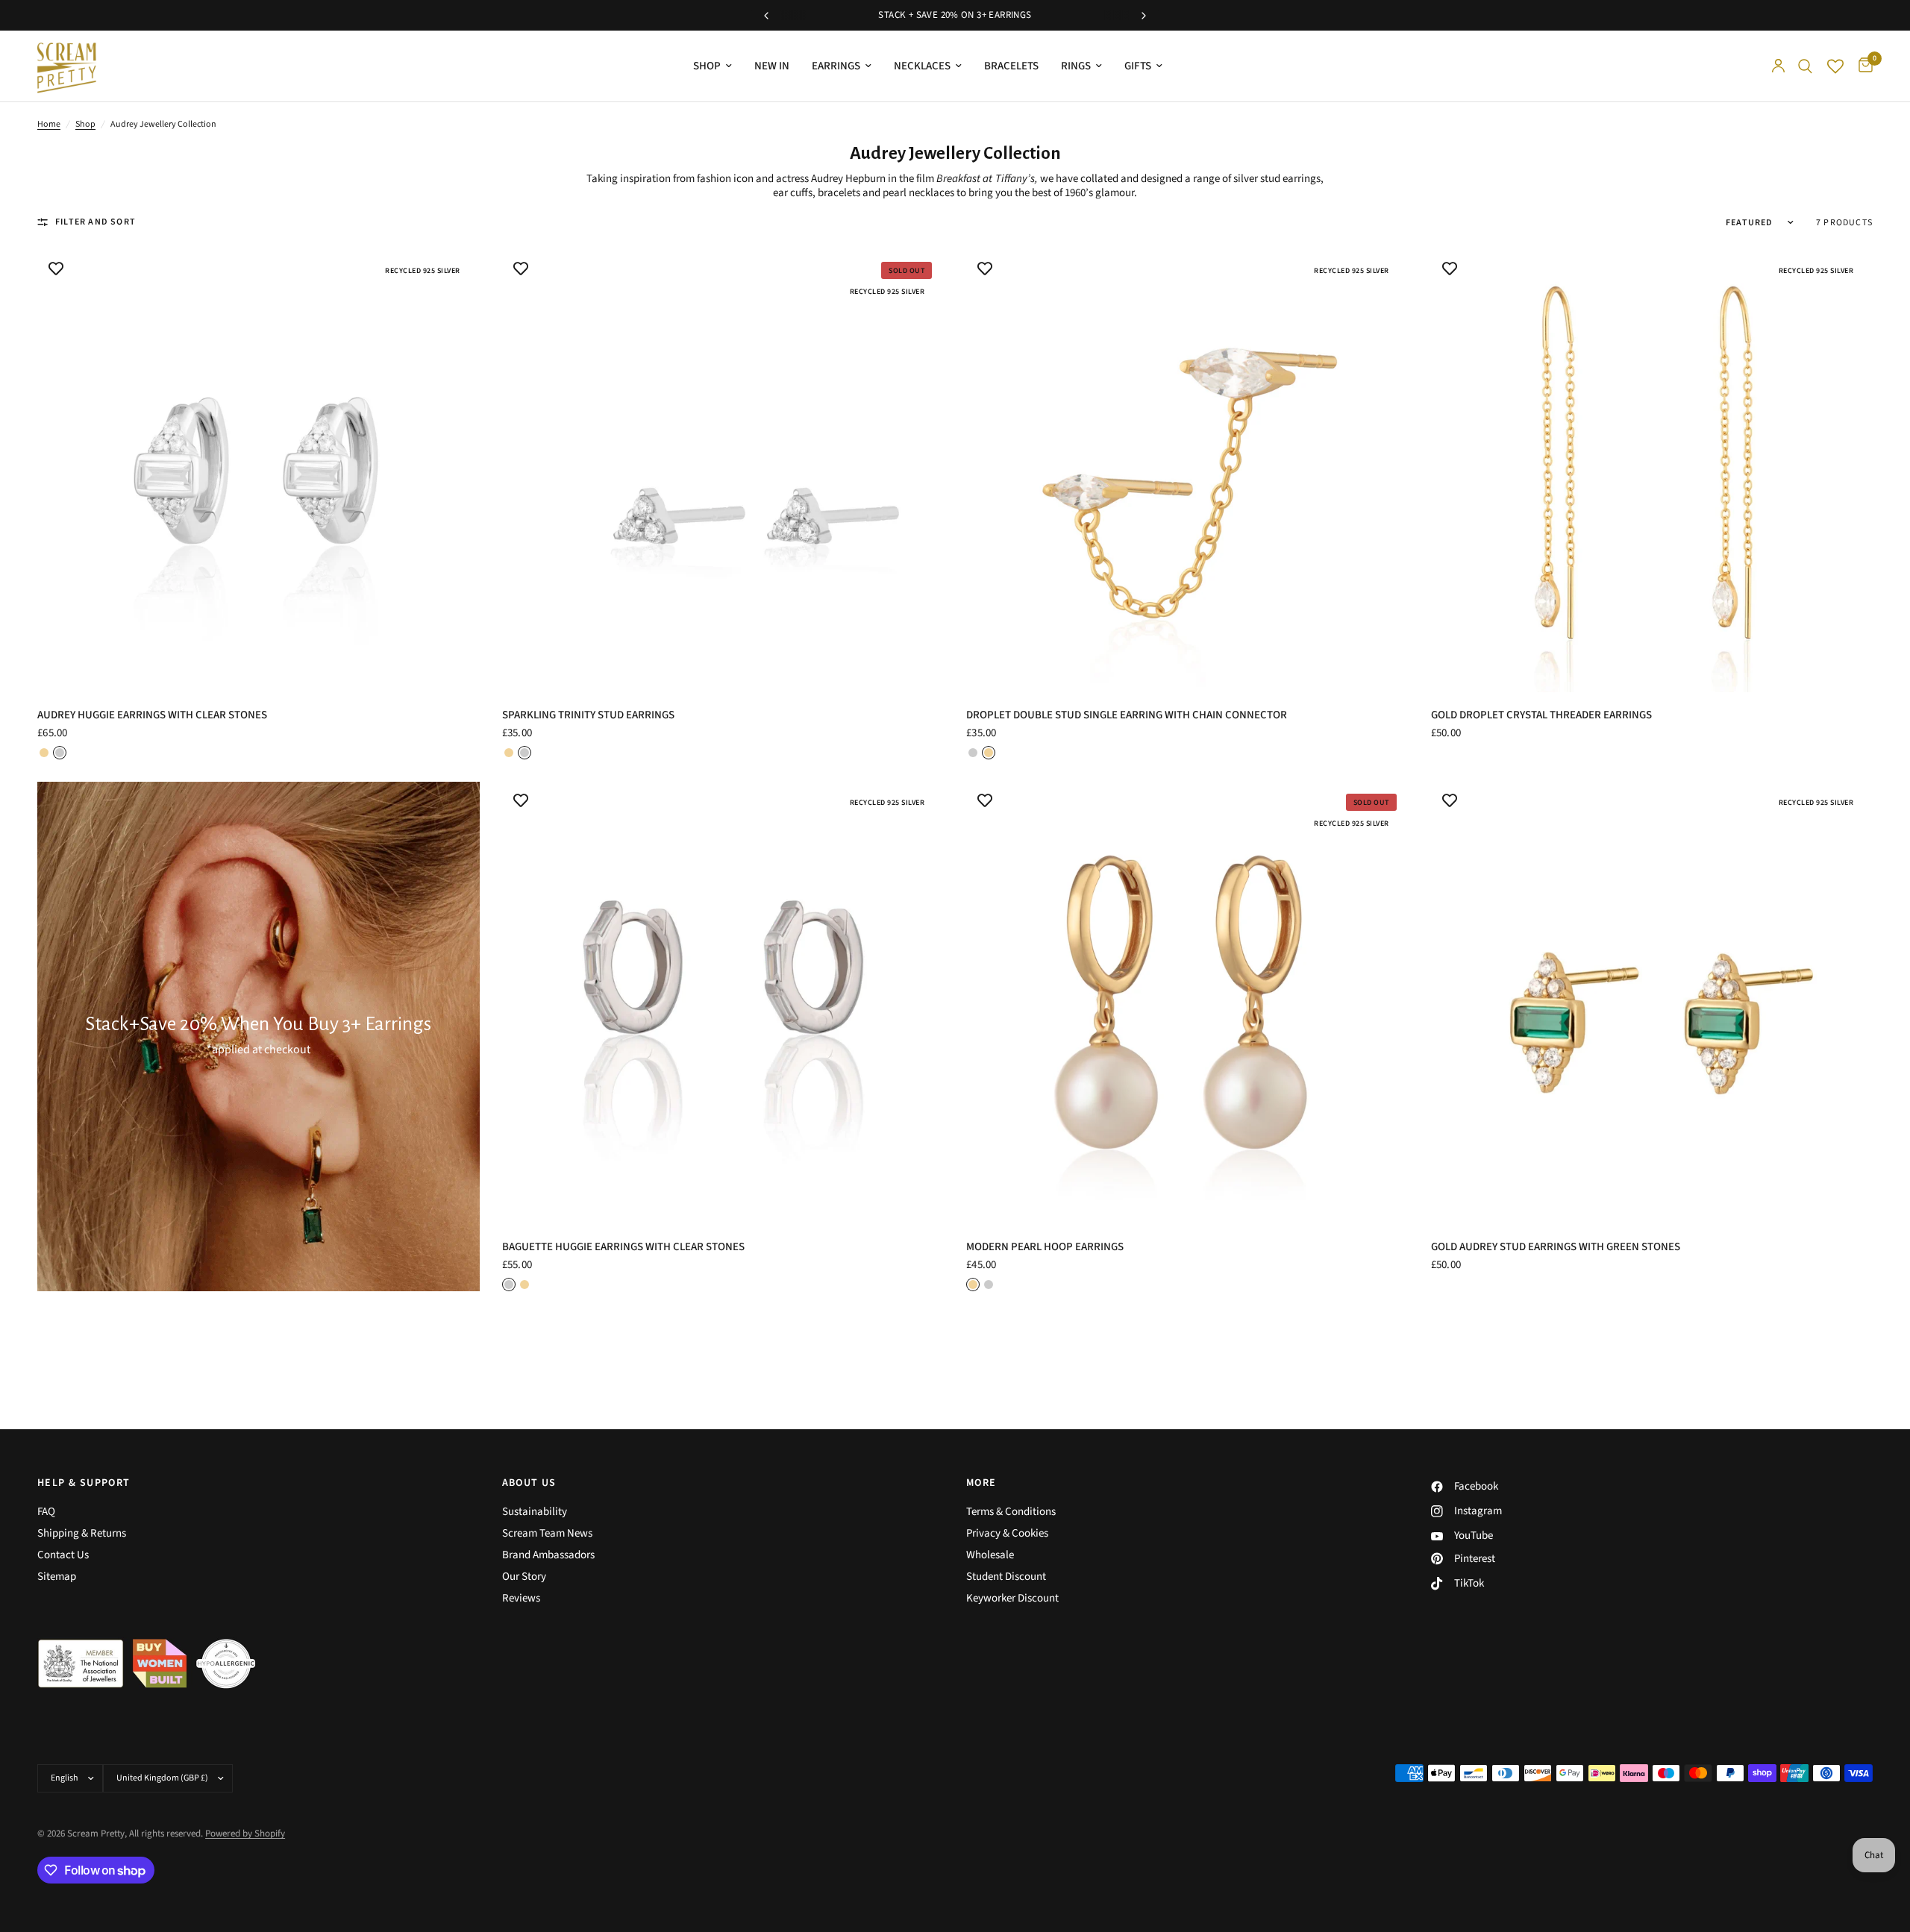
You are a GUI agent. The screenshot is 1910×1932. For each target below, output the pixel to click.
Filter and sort (95, 222)
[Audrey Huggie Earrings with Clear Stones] (259, 471)
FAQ (46, 1512)
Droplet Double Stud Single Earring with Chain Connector (1127, 715)
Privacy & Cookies (1007, 1533)
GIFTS (1138, 66)
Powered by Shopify (245, 1834)
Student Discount (1006, 1577)
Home (49, 124)
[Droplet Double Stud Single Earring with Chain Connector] (1187, 471)
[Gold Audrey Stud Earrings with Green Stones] (1652, 1003)
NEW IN (772, 66)
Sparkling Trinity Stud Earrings (588, 715)
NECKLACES (922, 66)
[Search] (1805, 66)
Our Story (524, 1577)
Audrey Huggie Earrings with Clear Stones (152, 715)
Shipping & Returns (82, 1533)
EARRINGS (836, 66)
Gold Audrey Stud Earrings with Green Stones (1556, 1247)
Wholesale (990, 1555)
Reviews (521, 1598)
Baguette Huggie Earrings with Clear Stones (623, 1247)
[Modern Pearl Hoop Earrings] (1187, 1003)
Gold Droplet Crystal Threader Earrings (1541, 715)
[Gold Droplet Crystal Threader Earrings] (1652, 471)
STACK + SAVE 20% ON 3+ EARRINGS (955, 15)
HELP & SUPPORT (84, 1483)
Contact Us (63, 1555)
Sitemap (57, 1577)
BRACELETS (1011, 66)
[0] (1862, 66)
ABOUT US (529, 1483)
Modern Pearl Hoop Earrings (1045, 1247)
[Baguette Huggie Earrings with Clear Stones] (723, 1003)
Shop (85, 124)
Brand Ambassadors (548, 1555)
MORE (981, 1483)
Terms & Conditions (1011, 1512)
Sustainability (535, 1512)
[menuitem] (713, 66)
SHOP (707, 66)
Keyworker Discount (1012, 1598)
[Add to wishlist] (56, 269)
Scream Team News (547, 1533)
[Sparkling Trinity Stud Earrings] (723, 471)
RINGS (1076, 66)
